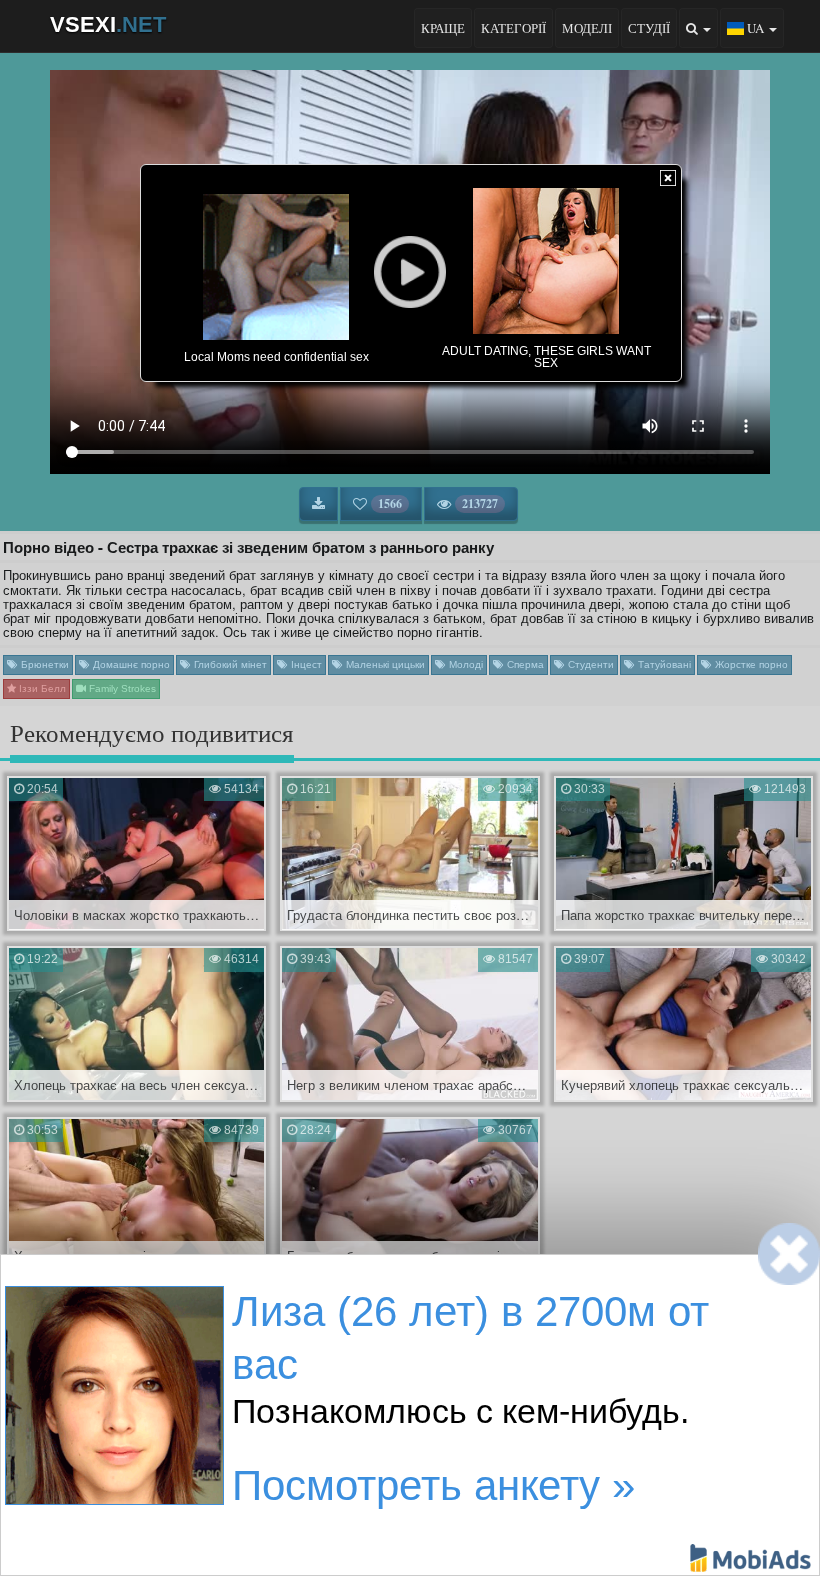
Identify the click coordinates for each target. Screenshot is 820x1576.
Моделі (587, 28)
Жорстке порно (750, 664)
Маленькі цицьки (384, 664)
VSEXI (108, 24)
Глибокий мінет (229, 664)
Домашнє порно (130, 664)
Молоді (464, 664)
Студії (649, 28)
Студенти (589, 664)
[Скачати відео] (318, 504)
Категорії (513, 28)
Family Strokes (121, 688)
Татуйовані (663, 664)
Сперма (524, 664)
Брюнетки (43, 664)
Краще (443, 28)
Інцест (305, 664)
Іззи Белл (41, 688)
